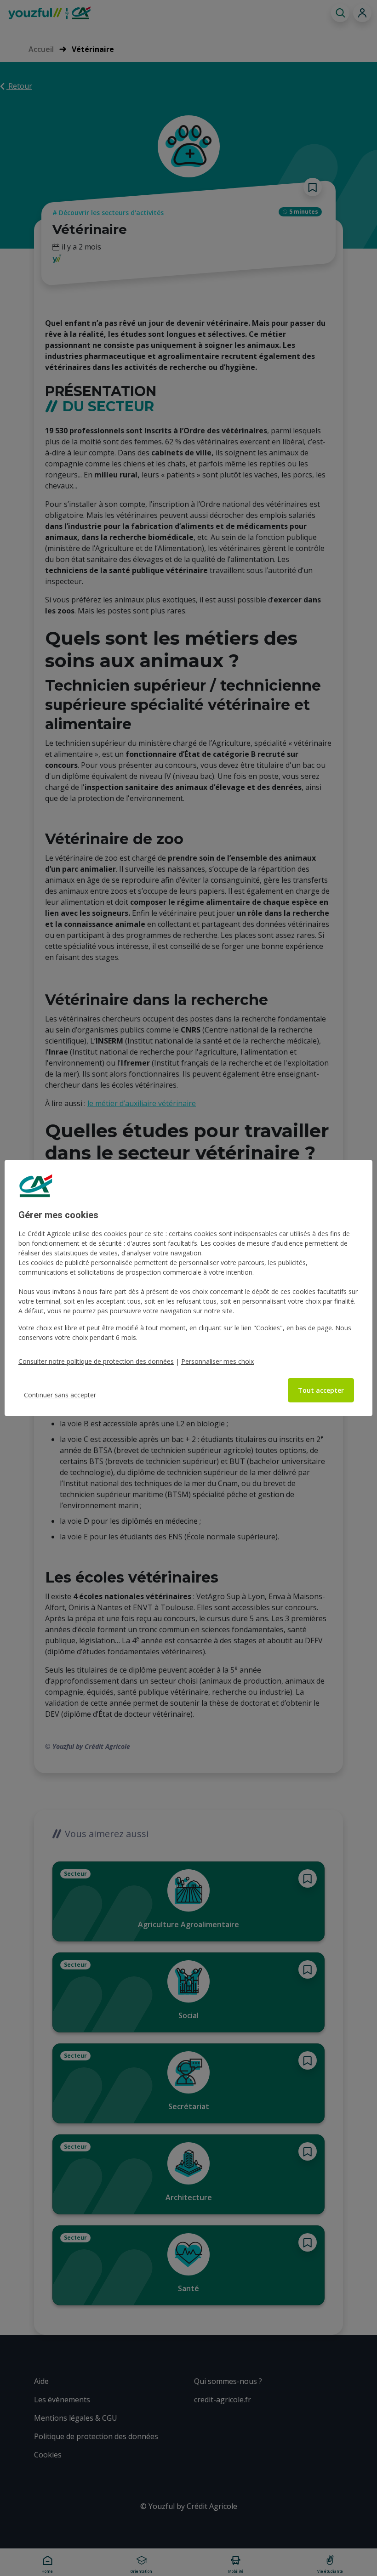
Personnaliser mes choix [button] (217, 1361)
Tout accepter (321, 1390)
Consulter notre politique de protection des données (96, 1361)
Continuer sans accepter (60, 1395)
